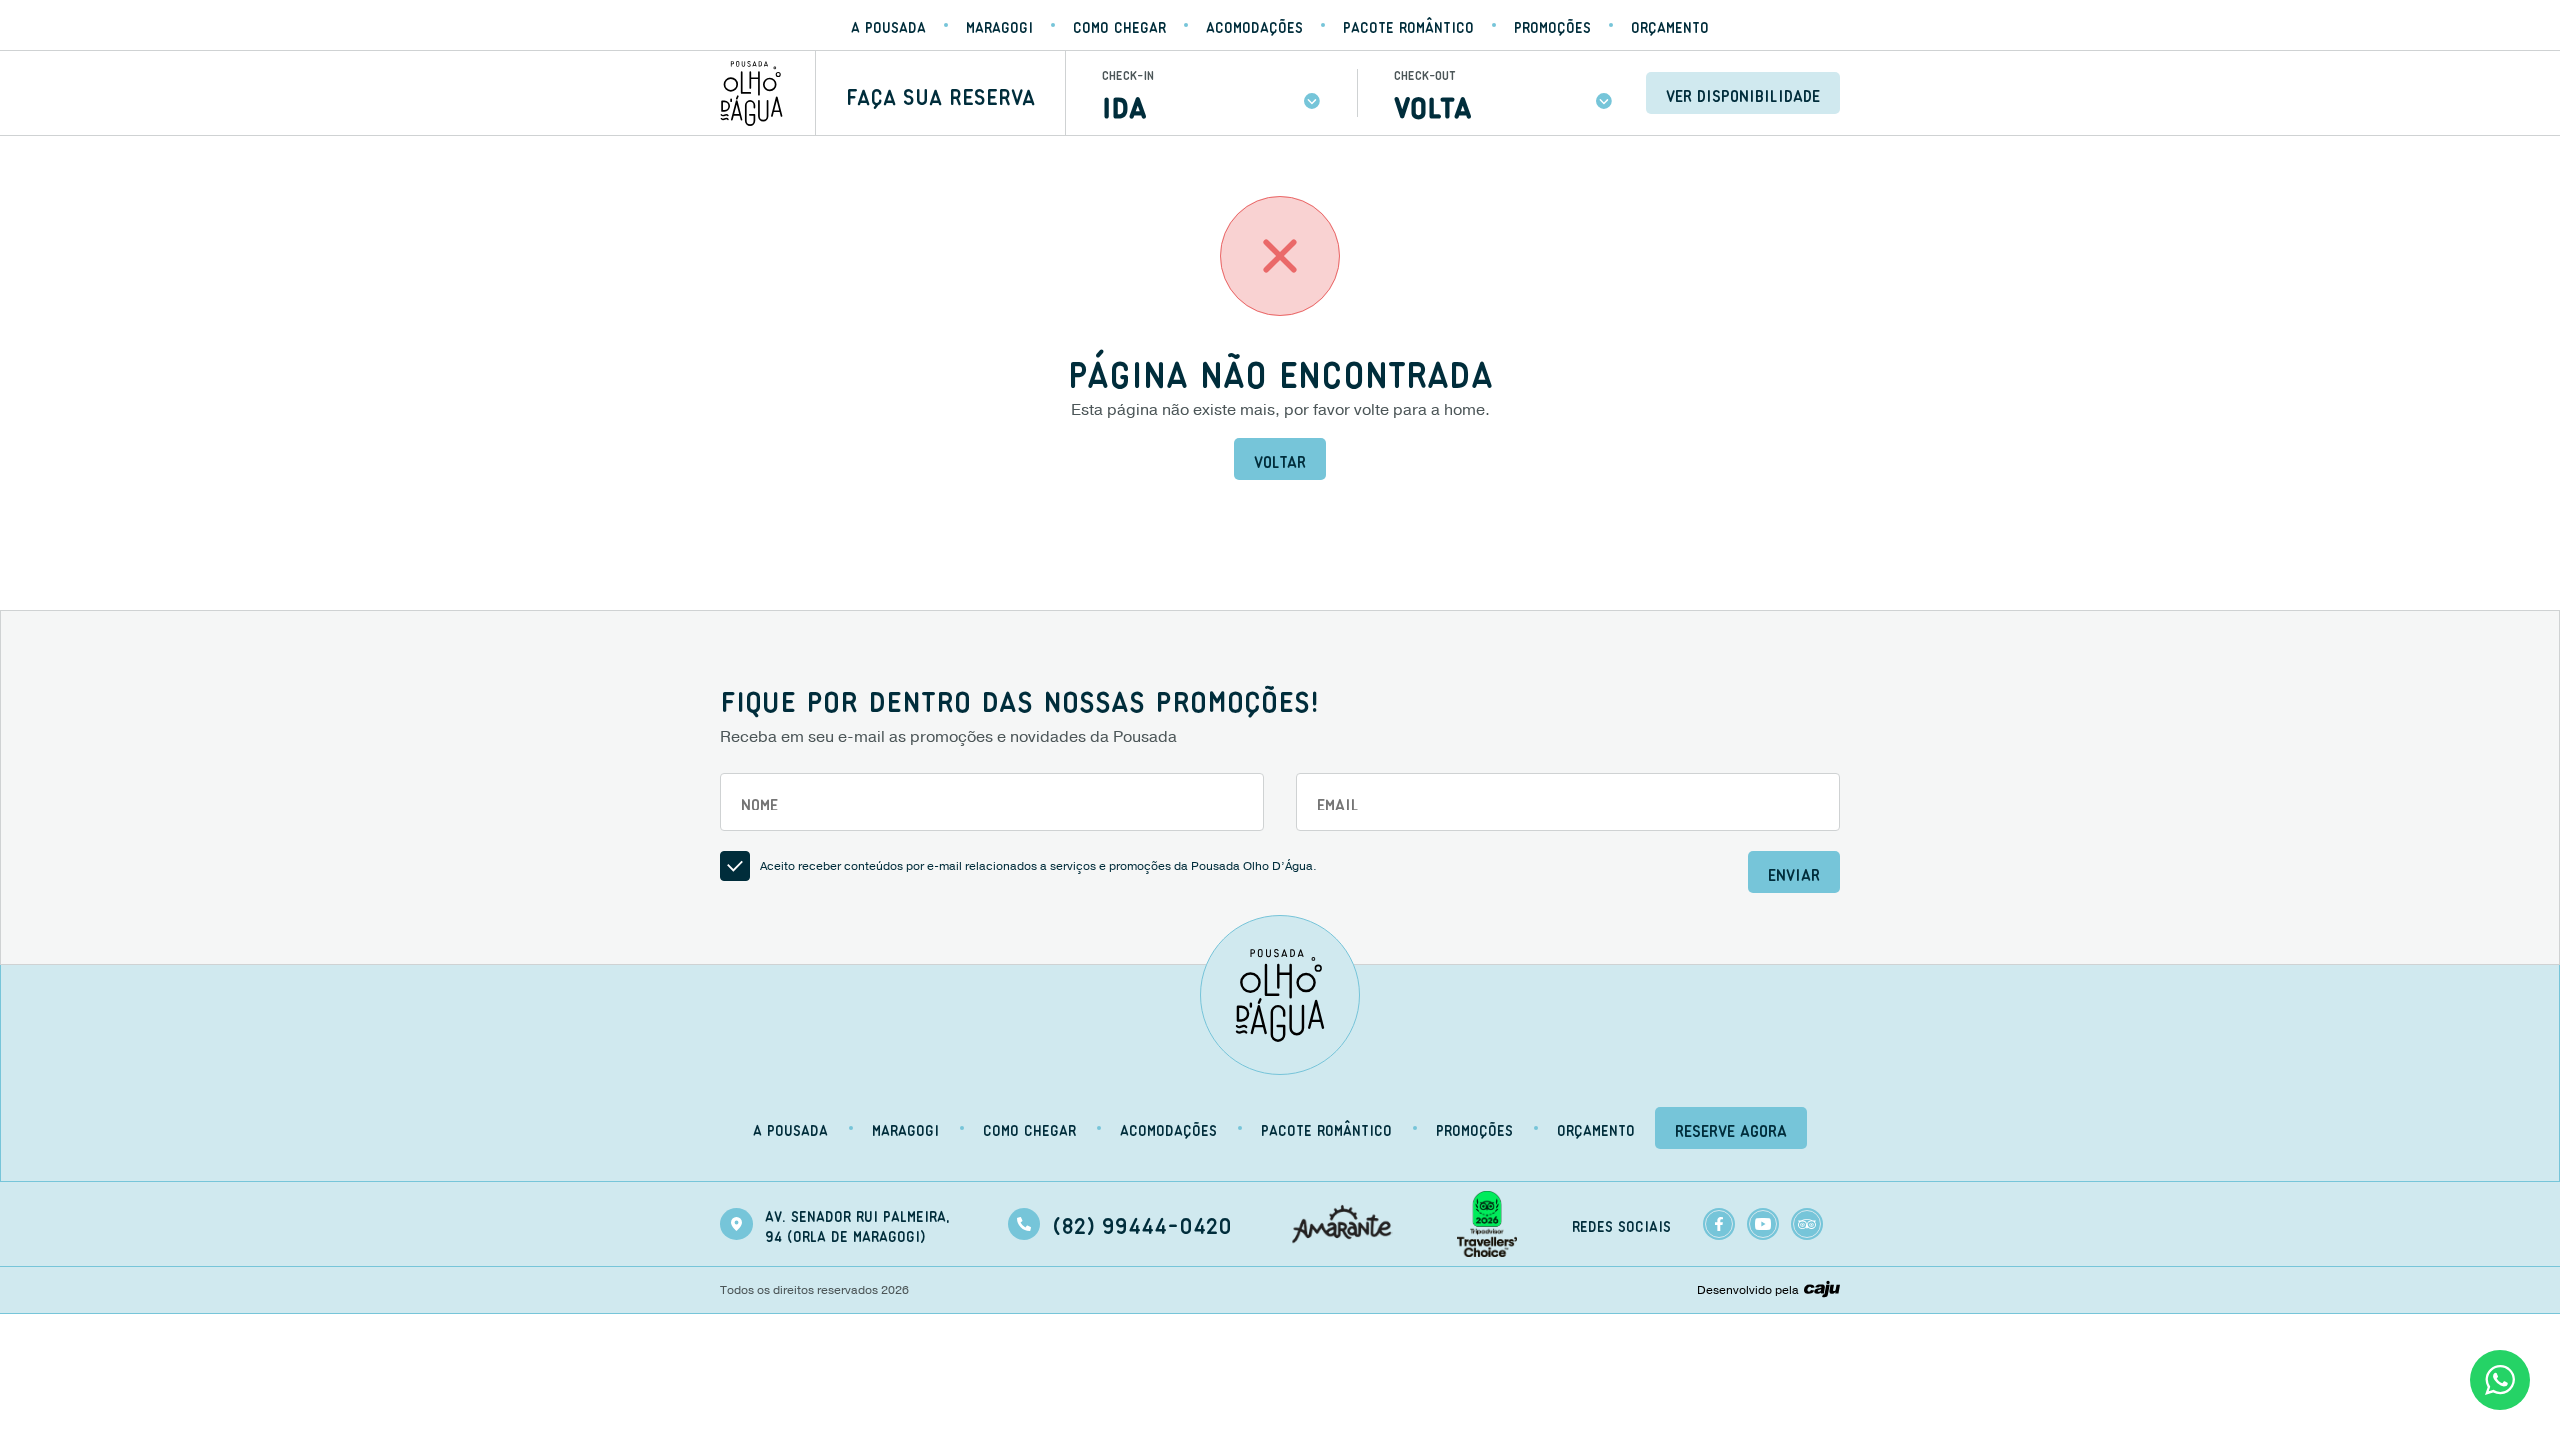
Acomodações (1254, 25)
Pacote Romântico (1408, 25)
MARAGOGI (999, 25)
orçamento (1670, 25)
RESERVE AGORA (1731, 1128)
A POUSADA (888, 25)
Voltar (1280, 459)
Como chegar (1119, 25)
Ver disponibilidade (1743, 93)
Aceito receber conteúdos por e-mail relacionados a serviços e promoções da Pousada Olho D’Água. (1038, 866)
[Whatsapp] (2500, 1380)
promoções (1552, 25)
